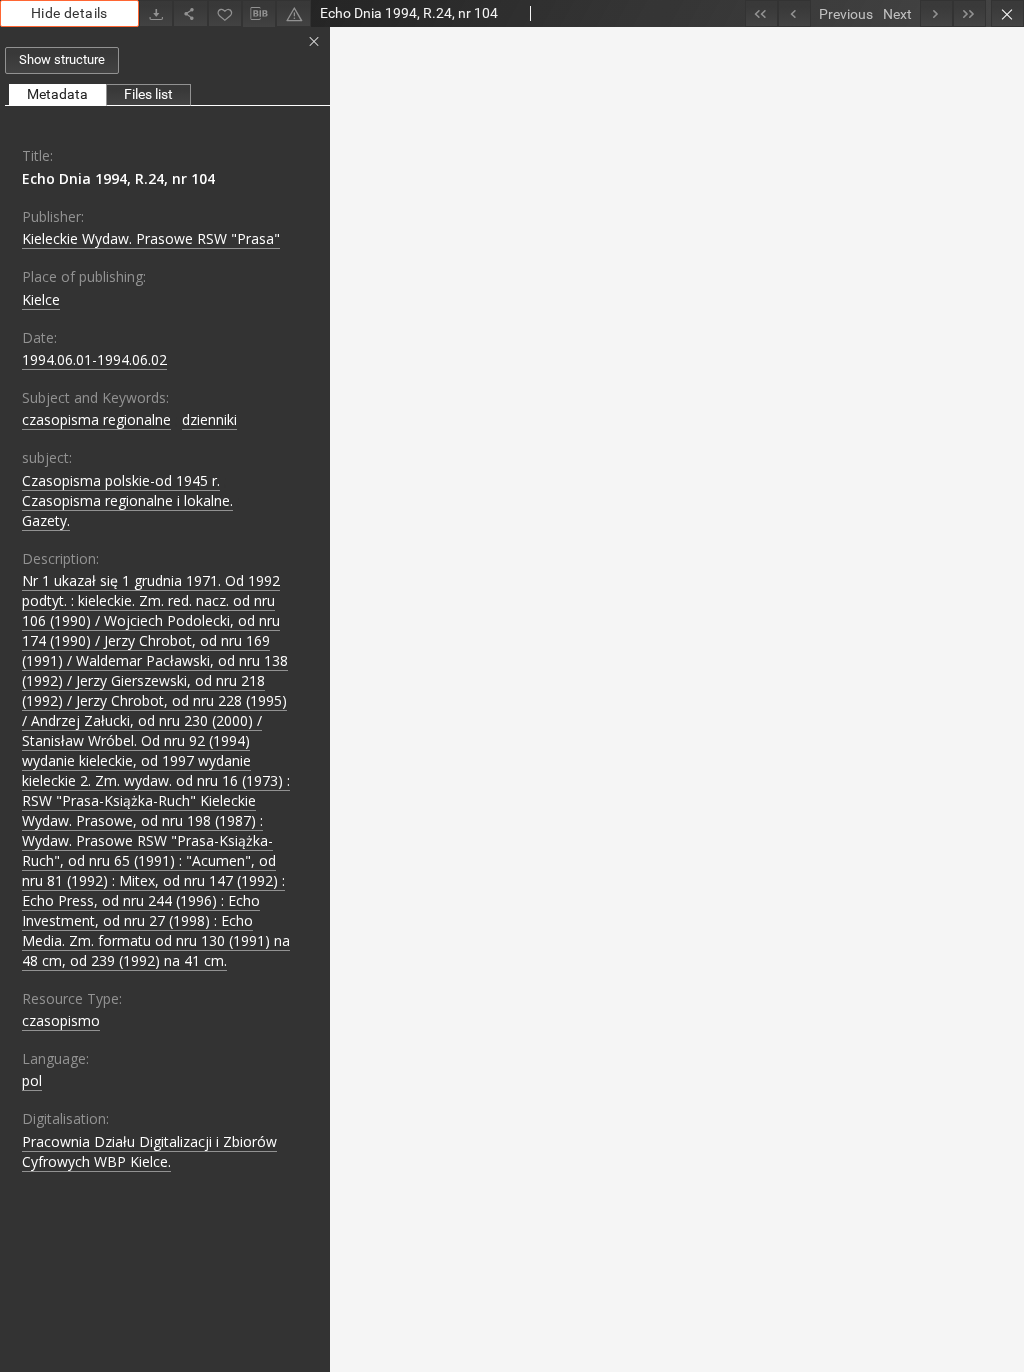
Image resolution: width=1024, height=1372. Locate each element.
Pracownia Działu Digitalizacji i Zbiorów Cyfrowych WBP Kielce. (149, 1151)
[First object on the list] (761, 13)
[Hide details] (314, 42)
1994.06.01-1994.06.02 (94, 359)
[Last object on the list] (969, 13)
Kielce (41, 299)
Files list (148, 94)
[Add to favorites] (225, 13)
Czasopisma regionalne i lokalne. (127, 500)
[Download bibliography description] (259, 14)
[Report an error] (293, 13)
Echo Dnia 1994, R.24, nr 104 (118, 178)
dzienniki (209, 419)
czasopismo (61, 1020)
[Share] (190, 13)
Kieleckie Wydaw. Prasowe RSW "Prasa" (151, 238)
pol (32, 1080)
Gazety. (46, 520)
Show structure (62, 59)
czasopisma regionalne (96, 419)
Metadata (57, 94)
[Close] (1007, 13)
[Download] (156, 13)
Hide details (69, 13)
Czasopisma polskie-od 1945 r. (121, 480)
